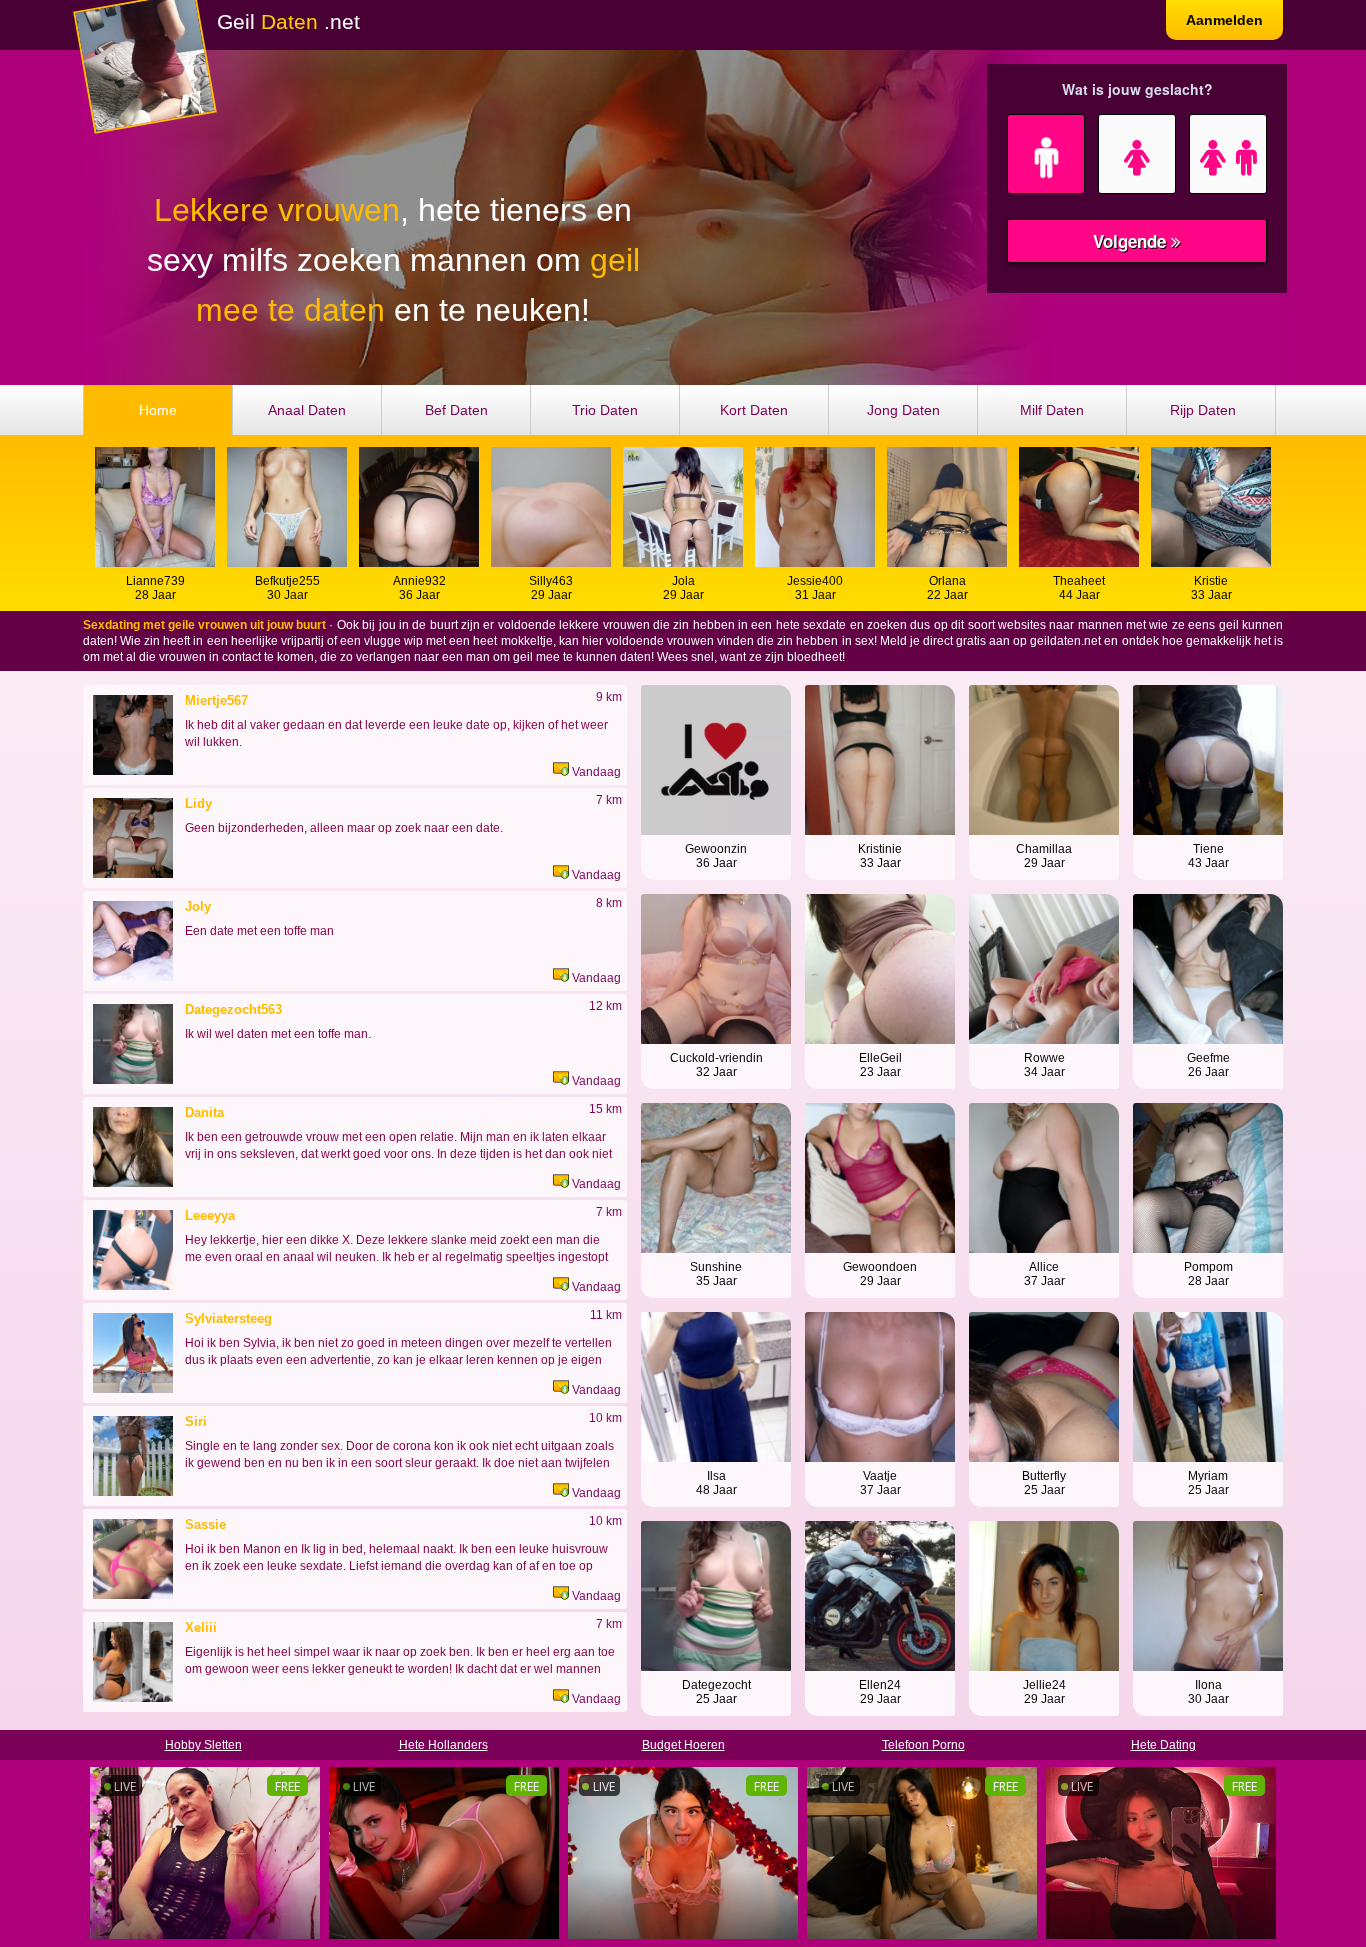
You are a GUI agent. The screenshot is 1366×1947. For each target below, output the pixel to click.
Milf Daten (1052, 410)
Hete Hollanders (443, 1745)
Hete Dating (1163, 1745)
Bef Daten (456, 410)
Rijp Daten (1203, 410)
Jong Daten (903, 410)
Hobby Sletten (203, 1745)
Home (158, 410)
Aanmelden (1224, 20)
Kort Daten (754, 410)
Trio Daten (605, 410)
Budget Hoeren (683, 1745)
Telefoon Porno (923, 1745)
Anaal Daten (307, 410)
